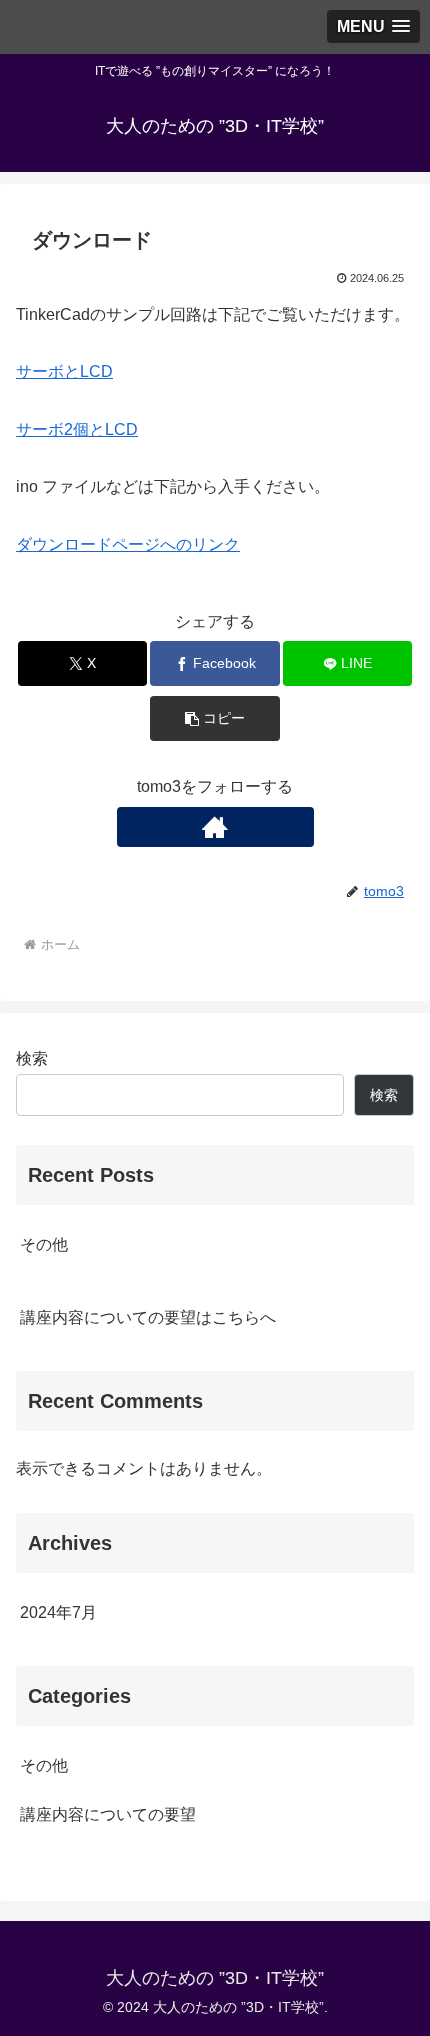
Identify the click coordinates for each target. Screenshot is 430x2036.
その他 (44, 1244)
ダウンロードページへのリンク (128, 544)
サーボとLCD (64, 371)
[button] (214, 718)
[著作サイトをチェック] (215, 827)
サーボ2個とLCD (77, 429)
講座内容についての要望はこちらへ (148, 1317)
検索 (32, 1058)
